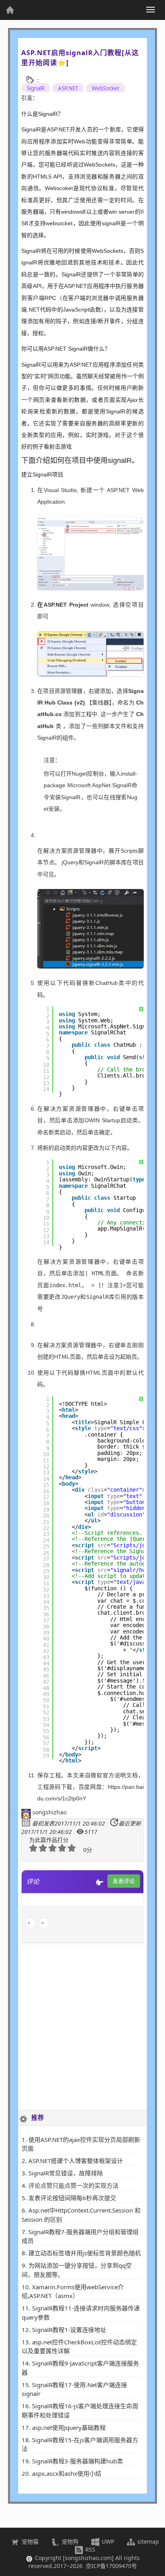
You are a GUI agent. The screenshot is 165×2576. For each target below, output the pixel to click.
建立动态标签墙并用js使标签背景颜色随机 (85, 2253)
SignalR (36, 88)
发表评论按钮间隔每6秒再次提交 (72, 2198)
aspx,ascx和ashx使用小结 (67, 2473)
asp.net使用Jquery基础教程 (69, 2427)
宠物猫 (29, 2541)
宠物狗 (69, 2541)
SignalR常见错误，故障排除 (66, 2173)
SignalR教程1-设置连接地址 (69, 2330)
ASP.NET (68, 88)
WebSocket (106, 88)
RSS (90, 2549)
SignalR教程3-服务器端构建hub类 (77, 2461)
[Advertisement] (82, 2028)
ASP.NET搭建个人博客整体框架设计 (76, 2161)
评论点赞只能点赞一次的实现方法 (73, 2185)
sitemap (147, 2541)
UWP (107, 2541)
